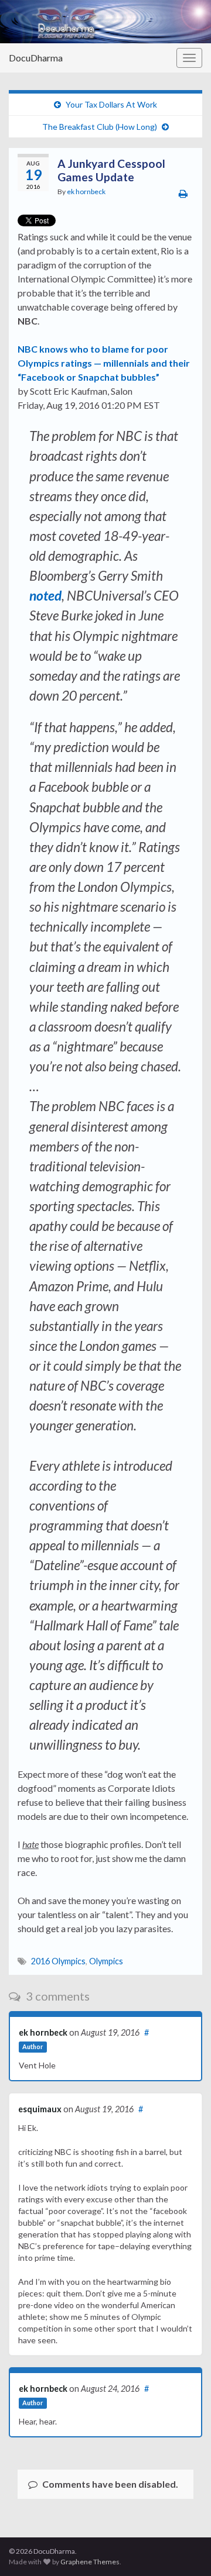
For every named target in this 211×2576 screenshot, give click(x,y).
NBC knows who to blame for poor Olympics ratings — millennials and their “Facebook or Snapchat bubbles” (104, 363)
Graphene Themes (90, 2562)
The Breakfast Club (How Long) (100, 127)
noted (45, 596)
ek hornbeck (86, 192)
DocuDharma (36, 58)
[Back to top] (185, 2550)
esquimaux (40, 2109)
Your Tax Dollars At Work (111, 104)
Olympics (106, 1961)
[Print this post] (183, 193)
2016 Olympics (58, 1961)
